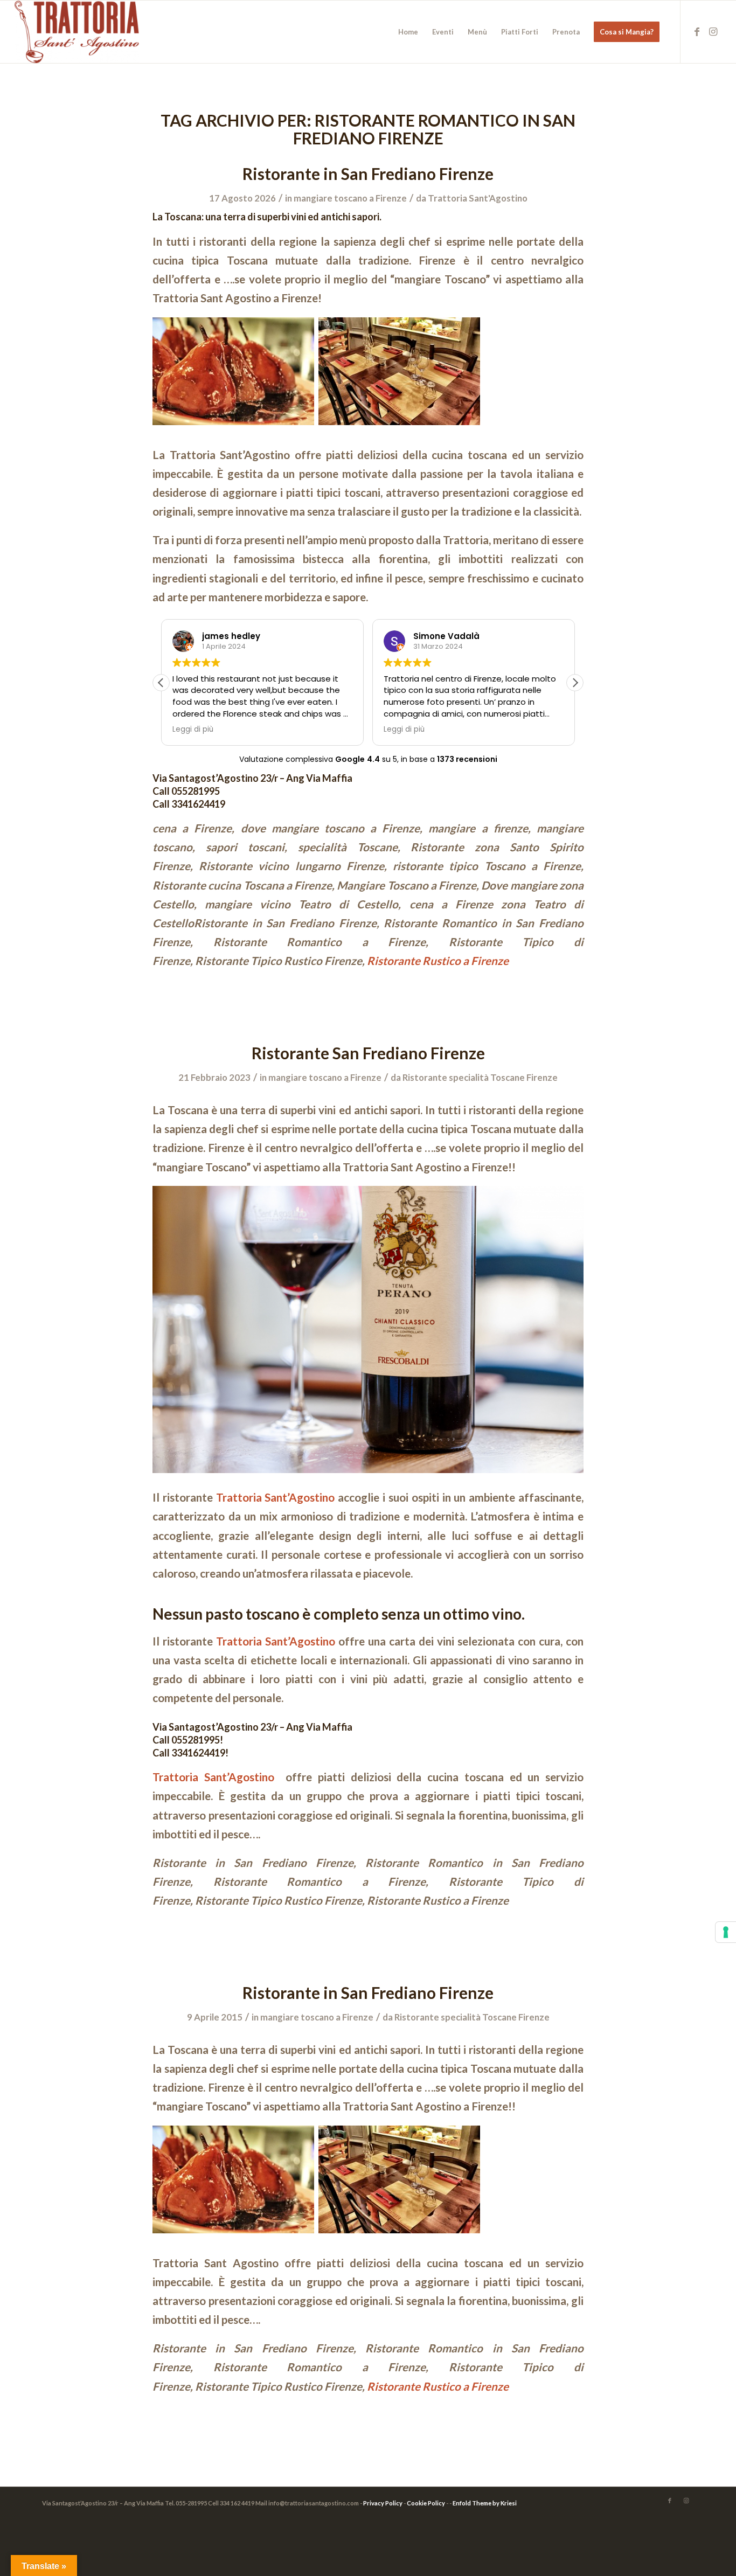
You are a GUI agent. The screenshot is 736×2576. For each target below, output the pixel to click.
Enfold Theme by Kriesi (485, 2503)
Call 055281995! (188, 1740)
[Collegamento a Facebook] (697, 31)
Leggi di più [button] (193, 730)
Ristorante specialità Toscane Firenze (480, 1077)
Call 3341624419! (190, 1753)
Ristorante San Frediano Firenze (368, 1053)
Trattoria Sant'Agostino (478, 198)
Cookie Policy (426, 2503)
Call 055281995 (186, 791)
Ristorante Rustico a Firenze (438, 961)
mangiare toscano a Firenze (350, 198)
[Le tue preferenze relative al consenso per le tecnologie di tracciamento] (726, 1932)
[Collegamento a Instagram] (713, 31)
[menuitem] (408, 32)
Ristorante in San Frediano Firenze (368, 173)
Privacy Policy (383, 2503)
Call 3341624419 (189, 804)
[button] (575, 683)
